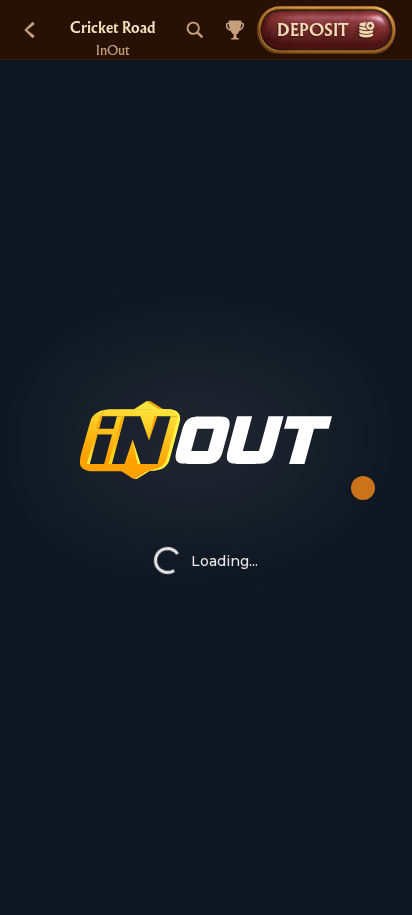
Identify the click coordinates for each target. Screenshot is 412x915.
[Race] (235, 30)
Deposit (312, 29)
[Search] (195, 30)
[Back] (30, 30)
